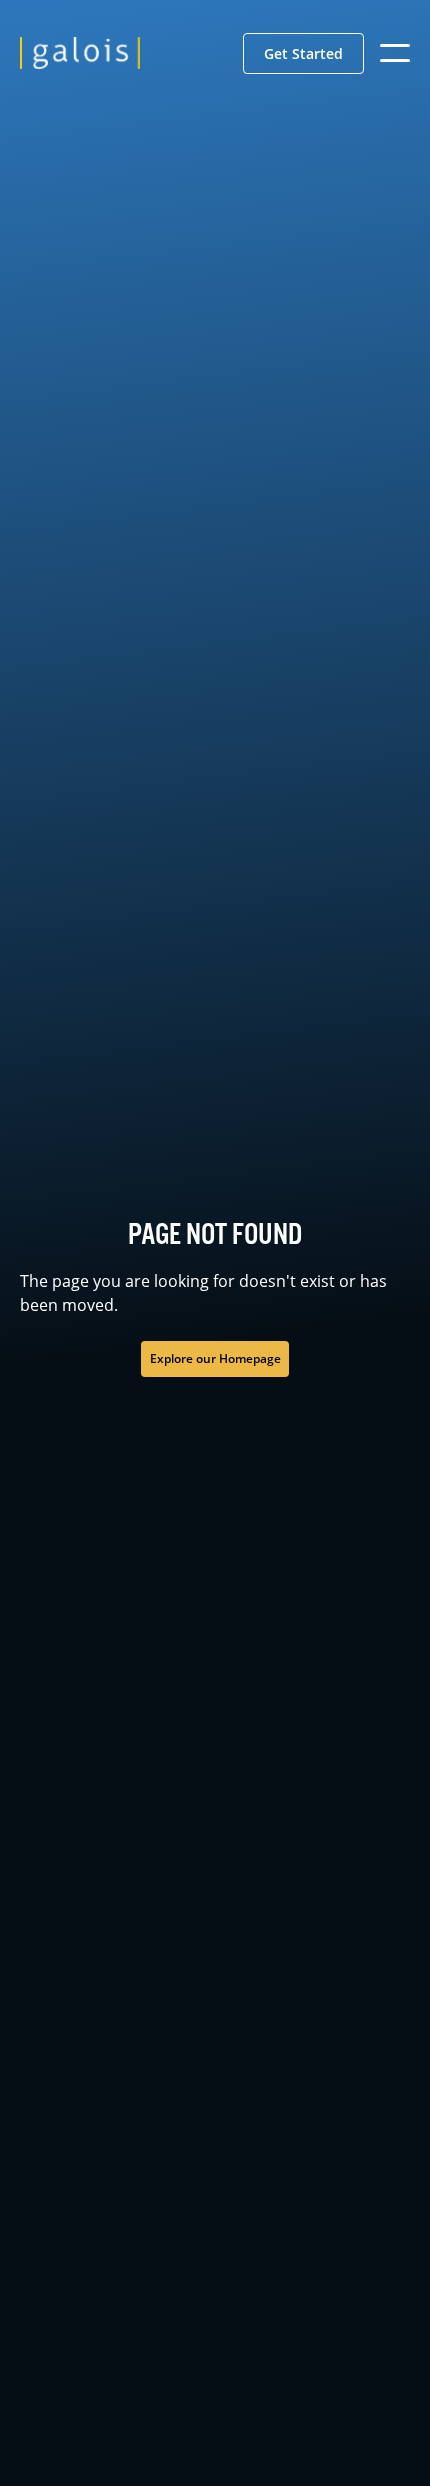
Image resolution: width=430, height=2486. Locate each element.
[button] (303, 53)
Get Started (303, 53)
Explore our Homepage (215, 1358)
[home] (80, 53)
